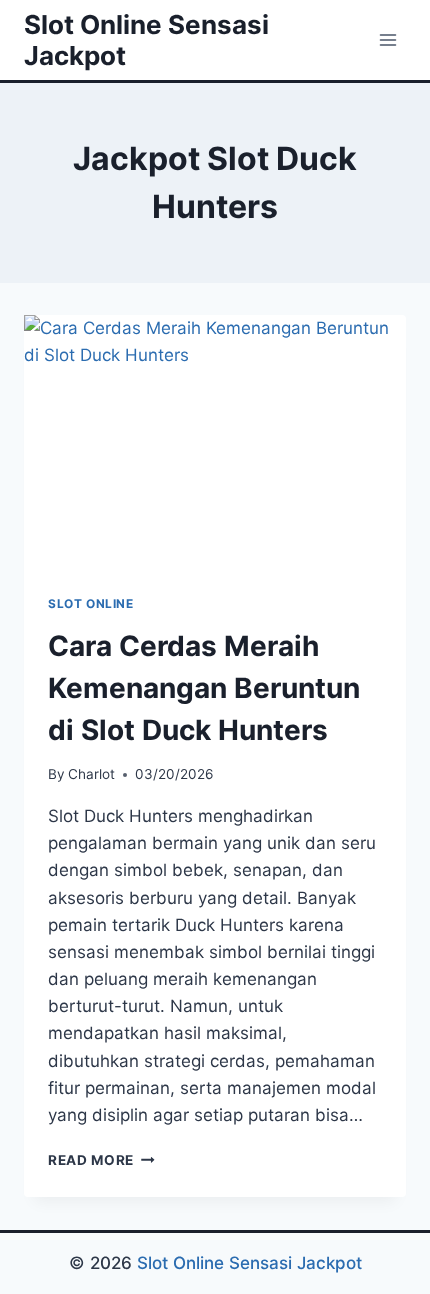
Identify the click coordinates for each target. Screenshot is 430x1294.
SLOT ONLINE (91, 603)
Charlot (91, 774)
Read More (101, 1160)
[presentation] (215, 442)
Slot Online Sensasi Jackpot (249, 1263)
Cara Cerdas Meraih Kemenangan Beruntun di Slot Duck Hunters (204, 688)
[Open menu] (387, 39)
